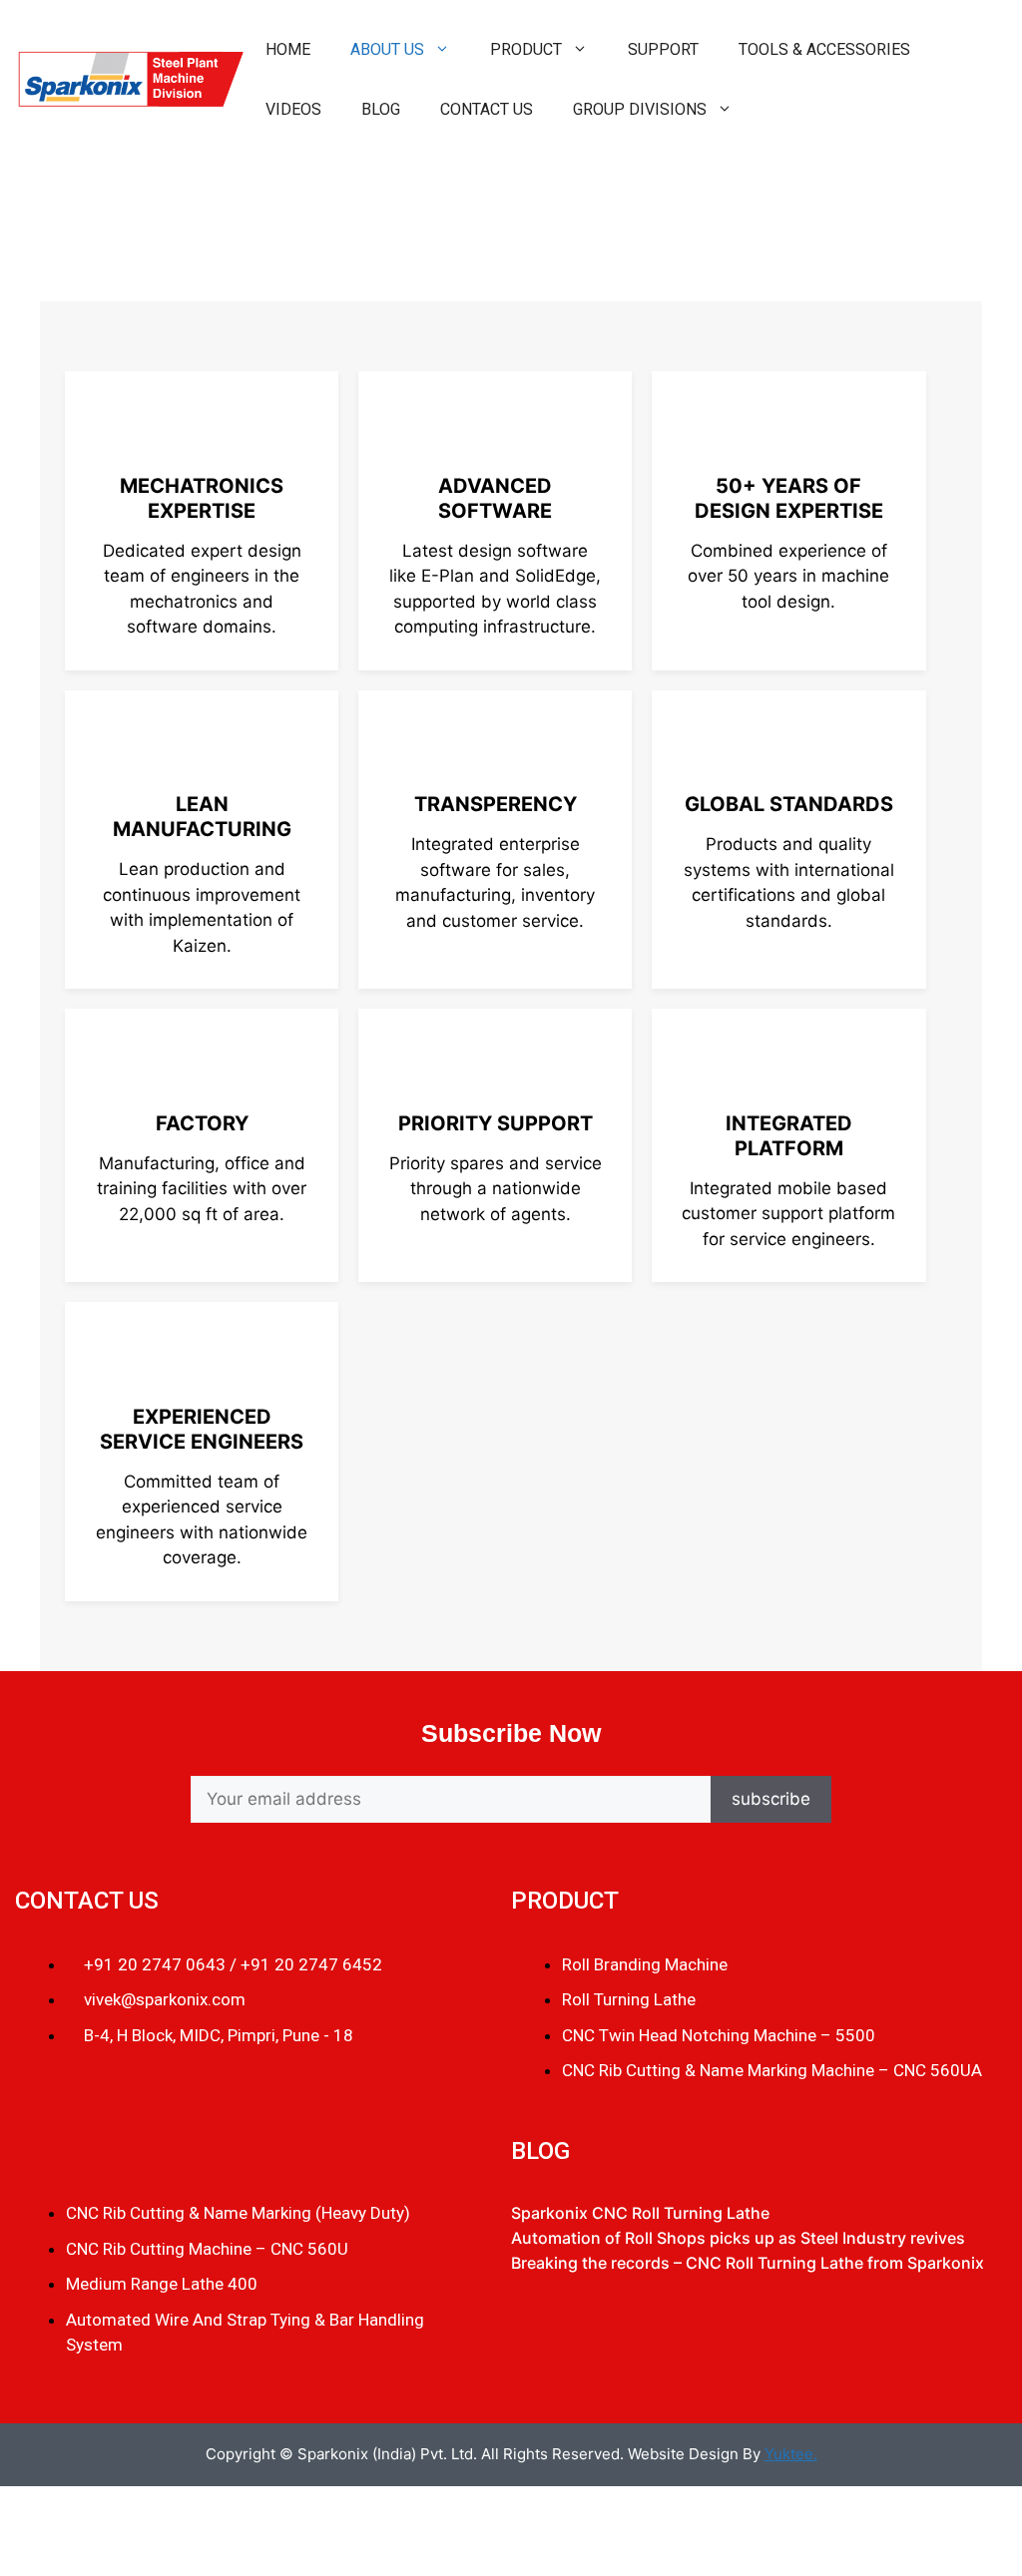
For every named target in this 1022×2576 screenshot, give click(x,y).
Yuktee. (791, 2454)
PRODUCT (526, 49)
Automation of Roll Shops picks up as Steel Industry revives (738, 2238)
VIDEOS (293, 109)
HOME (288, 49)
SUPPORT (663, 49)
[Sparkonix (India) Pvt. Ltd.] (129, 79)
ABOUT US (387, 49)
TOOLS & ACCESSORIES (824, 49)
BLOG (381, 109)
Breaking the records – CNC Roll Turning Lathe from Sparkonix (748, 2263)
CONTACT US (487, 109)
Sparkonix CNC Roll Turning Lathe (640, 2213)
